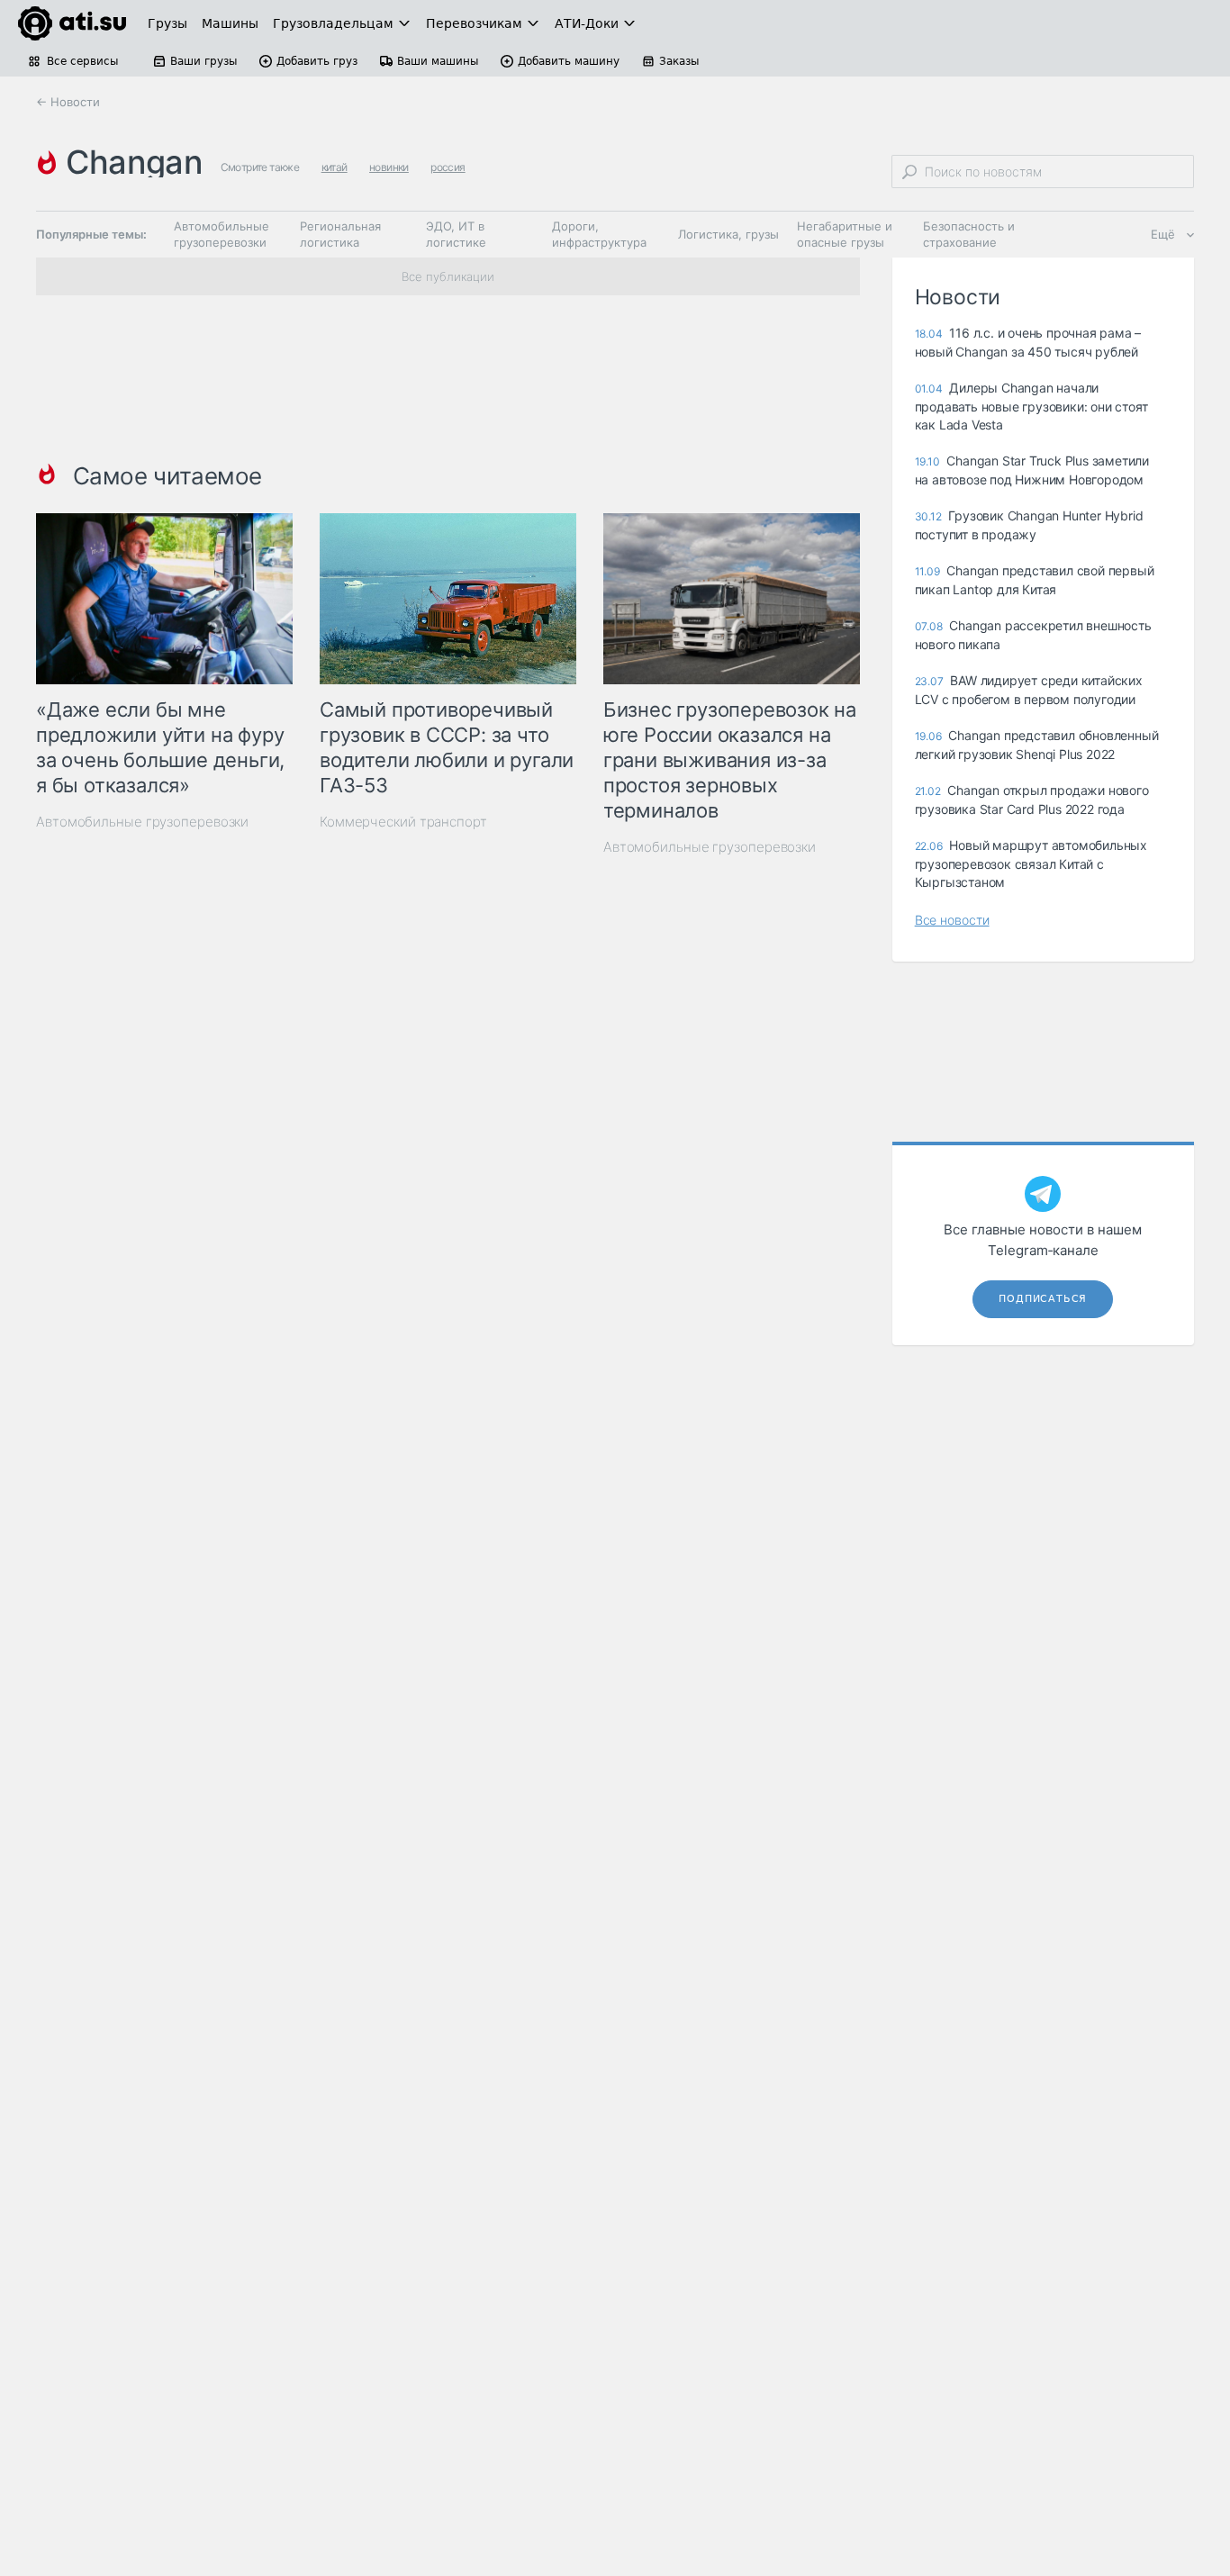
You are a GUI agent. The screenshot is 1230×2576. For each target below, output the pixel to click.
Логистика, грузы (728, 234)
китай (335, 167)
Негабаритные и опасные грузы (845, 234)
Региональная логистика (340, 234)
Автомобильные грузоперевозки (222, 234)
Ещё (1163, 234)
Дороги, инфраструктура (599, 234)
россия (448, 167)
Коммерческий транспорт (403, 822)
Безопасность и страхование (969, 234)
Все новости (952, 920)
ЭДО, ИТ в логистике (456, 234)
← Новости (68, 102)
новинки (389, 167)
